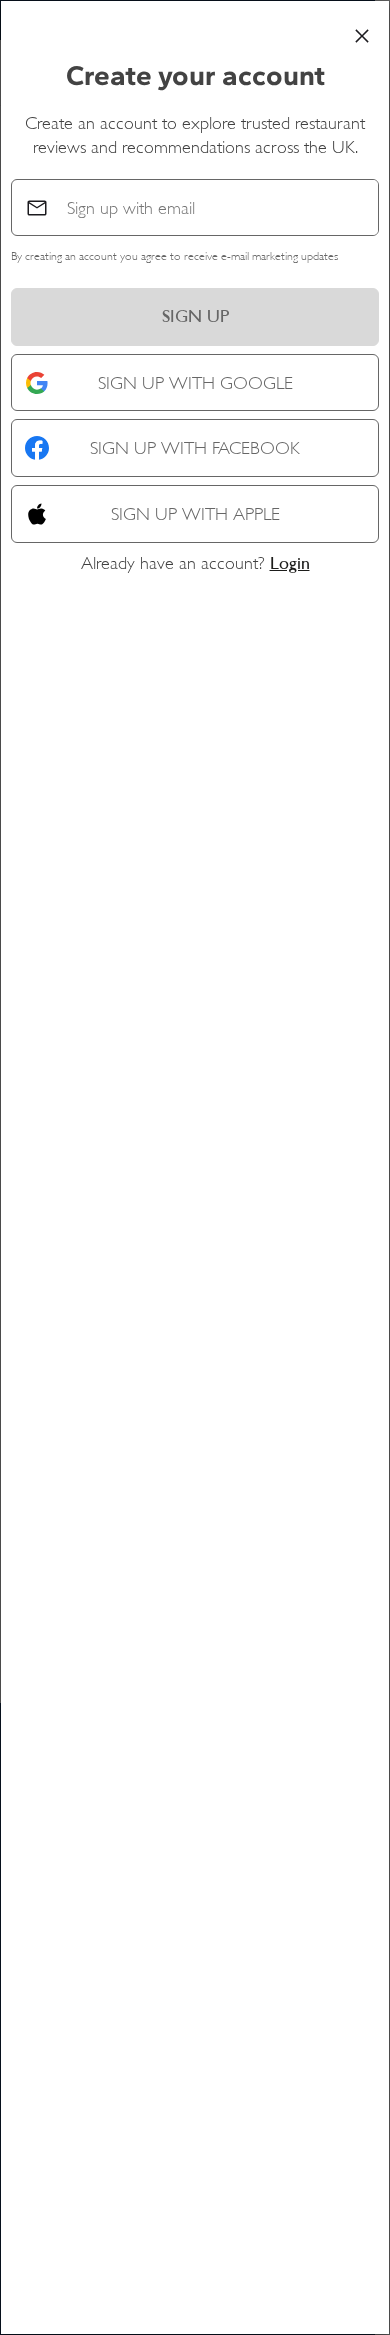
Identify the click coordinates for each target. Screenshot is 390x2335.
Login (290, 563)
